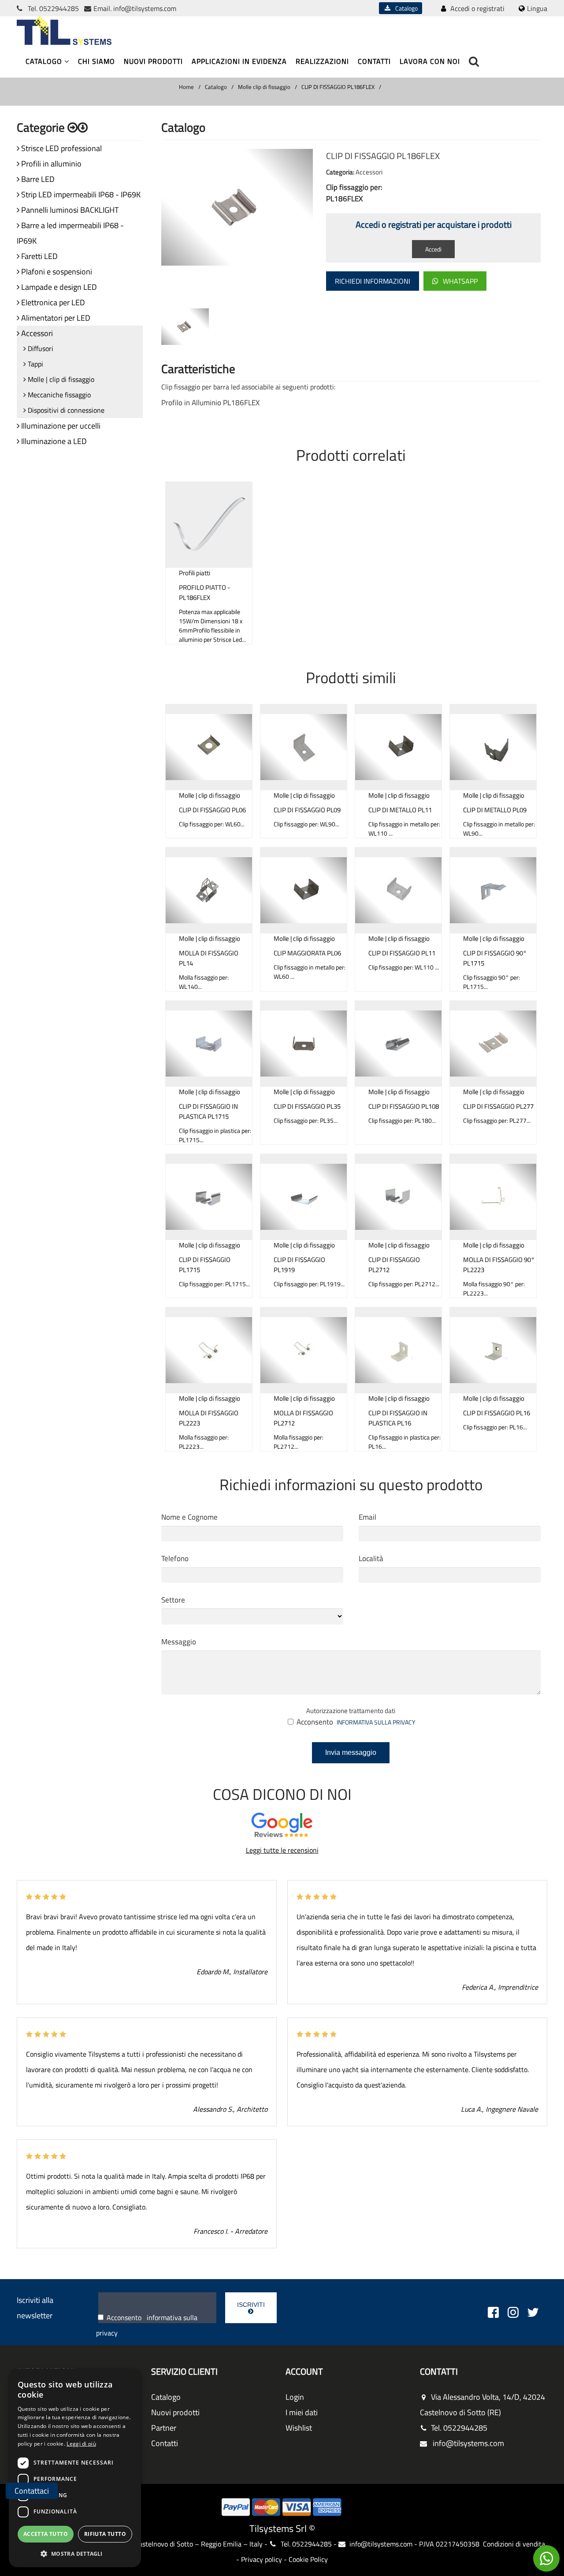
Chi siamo (96, 61)
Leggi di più (81, 2444)
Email (367, 1517)
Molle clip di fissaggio (264, 87)
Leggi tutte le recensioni (282, 1850)
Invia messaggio (351, 1752)
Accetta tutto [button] (46, 2534)
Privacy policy (262, 2559)
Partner (164, 2428)
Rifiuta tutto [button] (105, 2534)
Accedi (433, 249)
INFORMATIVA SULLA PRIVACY (376, 1722)
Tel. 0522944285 (459, 2428)
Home (186, 87)
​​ (546, 2558)
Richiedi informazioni (373, 281)
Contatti (374, 61)
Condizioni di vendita (514, 2544)
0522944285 (59, 8)
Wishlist (299, 2428)
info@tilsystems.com (145, 8)
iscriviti (251, 2305)
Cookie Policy (308, 2559)
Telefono (175, 1558)
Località (371, 1558)
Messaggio (179, 1642)
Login (295, 2397)
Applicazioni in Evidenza (239, 61)
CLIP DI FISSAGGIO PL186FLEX (338, 87)
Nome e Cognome (189, 1517)
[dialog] (75, 2468)
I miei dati (302, 2412)
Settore (173, 1600)
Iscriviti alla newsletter (35, 2308)
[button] (75, 2553)
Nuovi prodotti (153, 61)
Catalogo (404, 8)
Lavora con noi (430, 61)
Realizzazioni (322, 61)
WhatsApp (460, 281)
